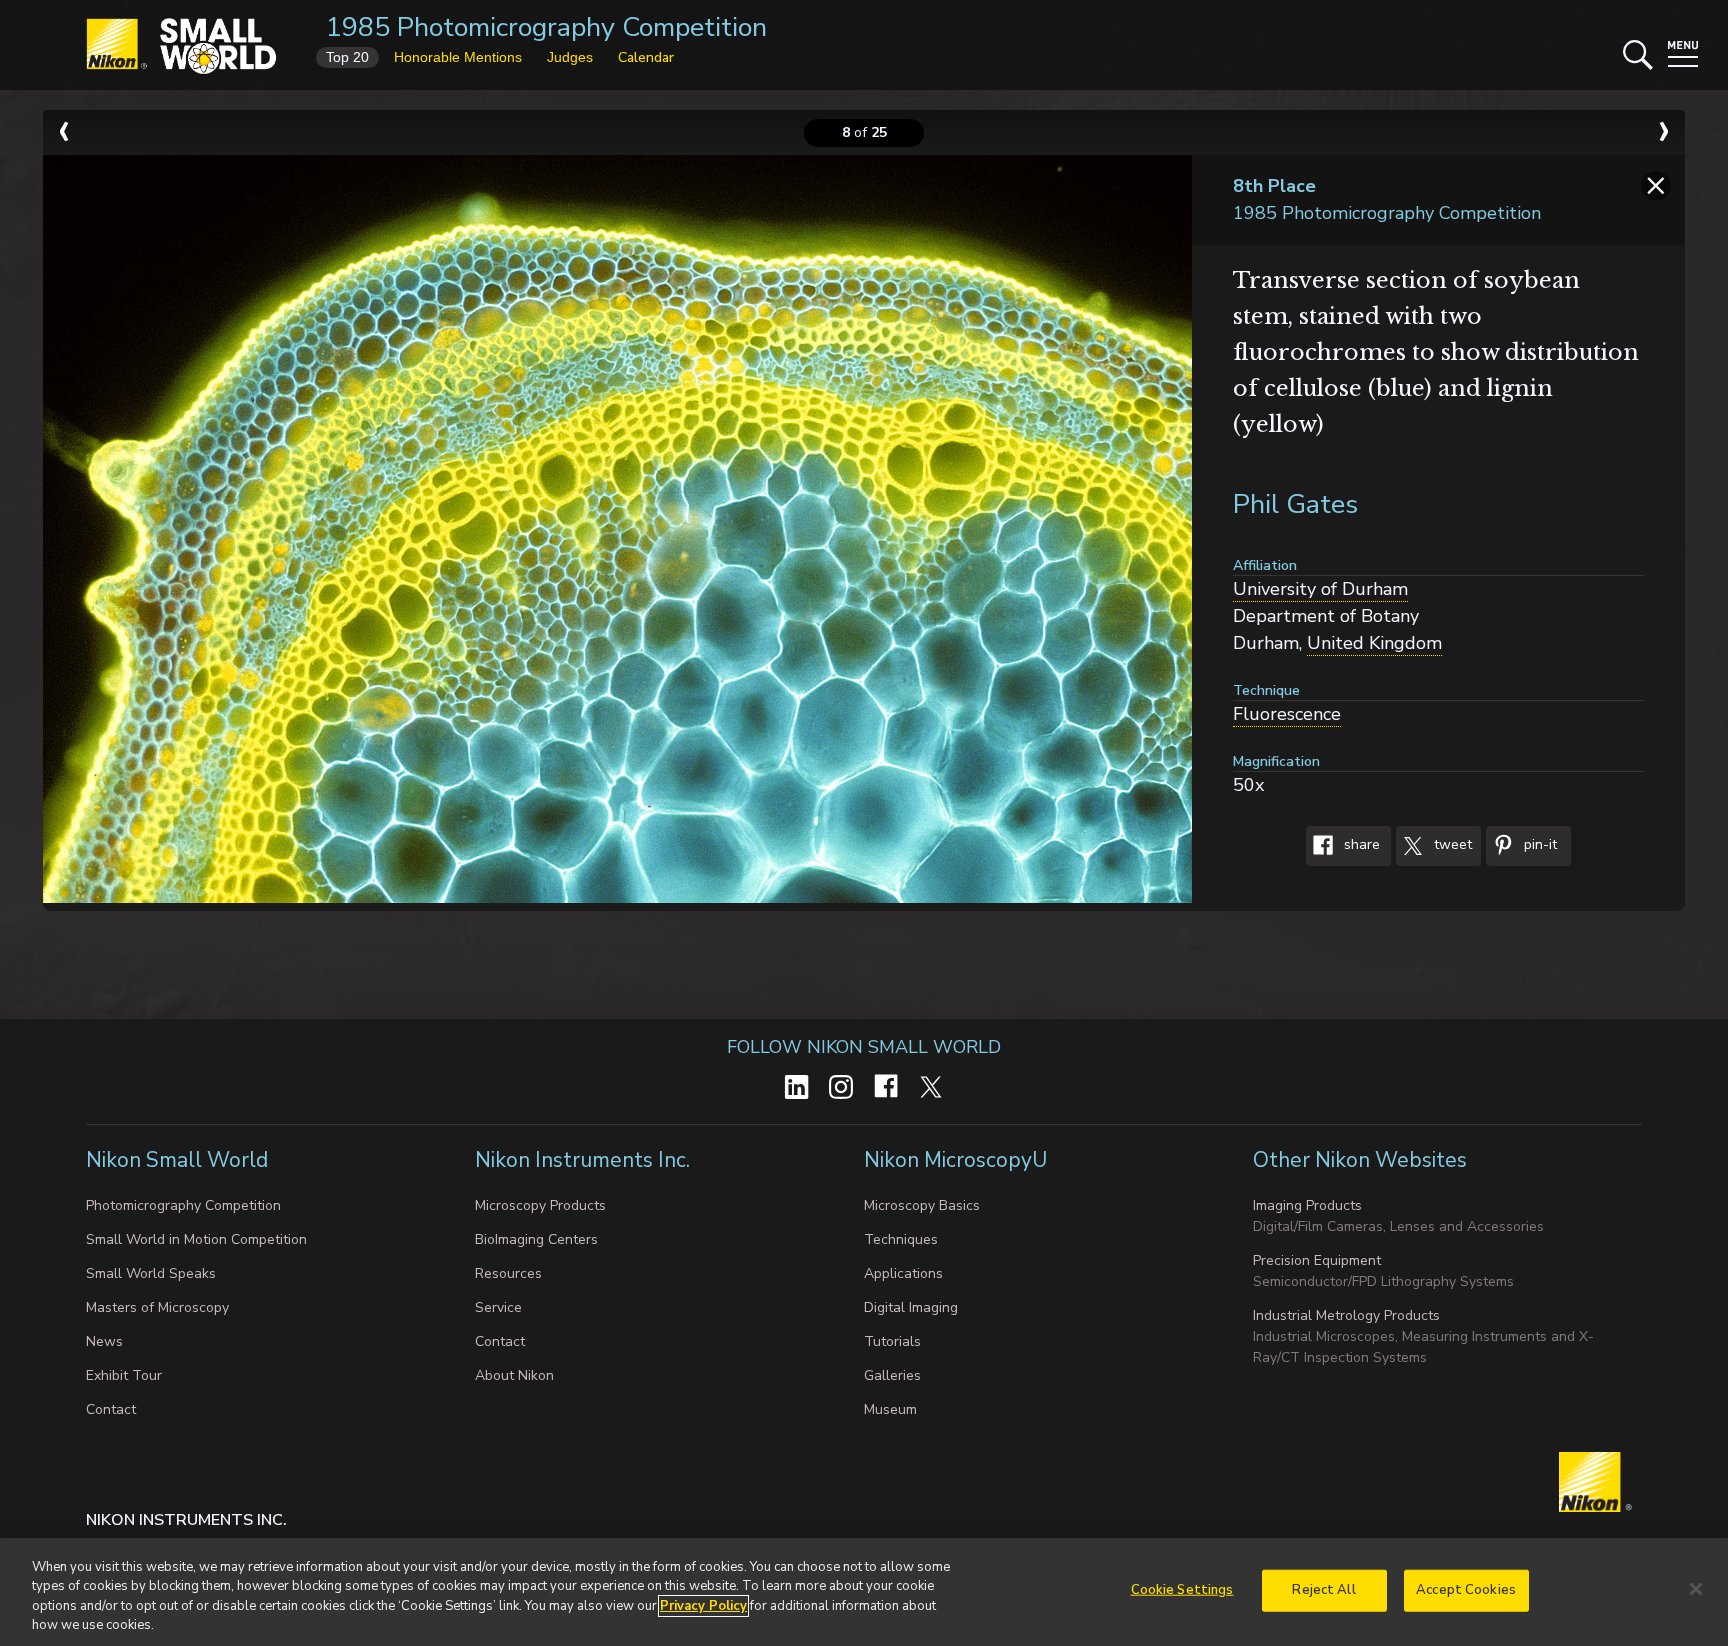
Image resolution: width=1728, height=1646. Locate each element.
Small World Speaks (151, 1273)
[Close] (1696, 1589)
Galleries (892, 1375)
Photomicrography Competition (183, 1205)
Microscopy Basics (922, 1205)
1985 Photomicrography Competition (546, 27)
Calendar (646, 57)
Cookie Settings (1182, 1590)
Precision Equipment (1317, 1260)
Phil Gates (1295, 504)
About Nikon (514, 1375)
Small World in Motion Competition (196, 1239)
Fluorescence (1287, 714)
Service (498, 1307)
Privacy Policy (703, 1606)
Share (1360, 845)
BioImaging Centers (536, 1239)
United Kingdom (1374, 643)
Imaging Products (1307, 1205)
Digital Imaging (911, 1307)
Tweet (1451, 845)
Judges (570, 57)
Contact (111, 1409)
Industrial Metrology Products (1346, 1315)
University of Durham (1320, 589)
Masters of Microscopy (157, 1307)
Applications (903, 1273)
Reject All (1323, 1590)
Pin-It (1538, 845)
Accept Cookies (1466, 1590)
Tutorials (892, 1341)
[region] (864, 1592)
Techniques (901, 1239)
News (104, 1341)
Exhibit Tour (124, 1375)
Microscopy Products (540, 1205)
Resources (508, 1273)
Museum (890, 1409)
